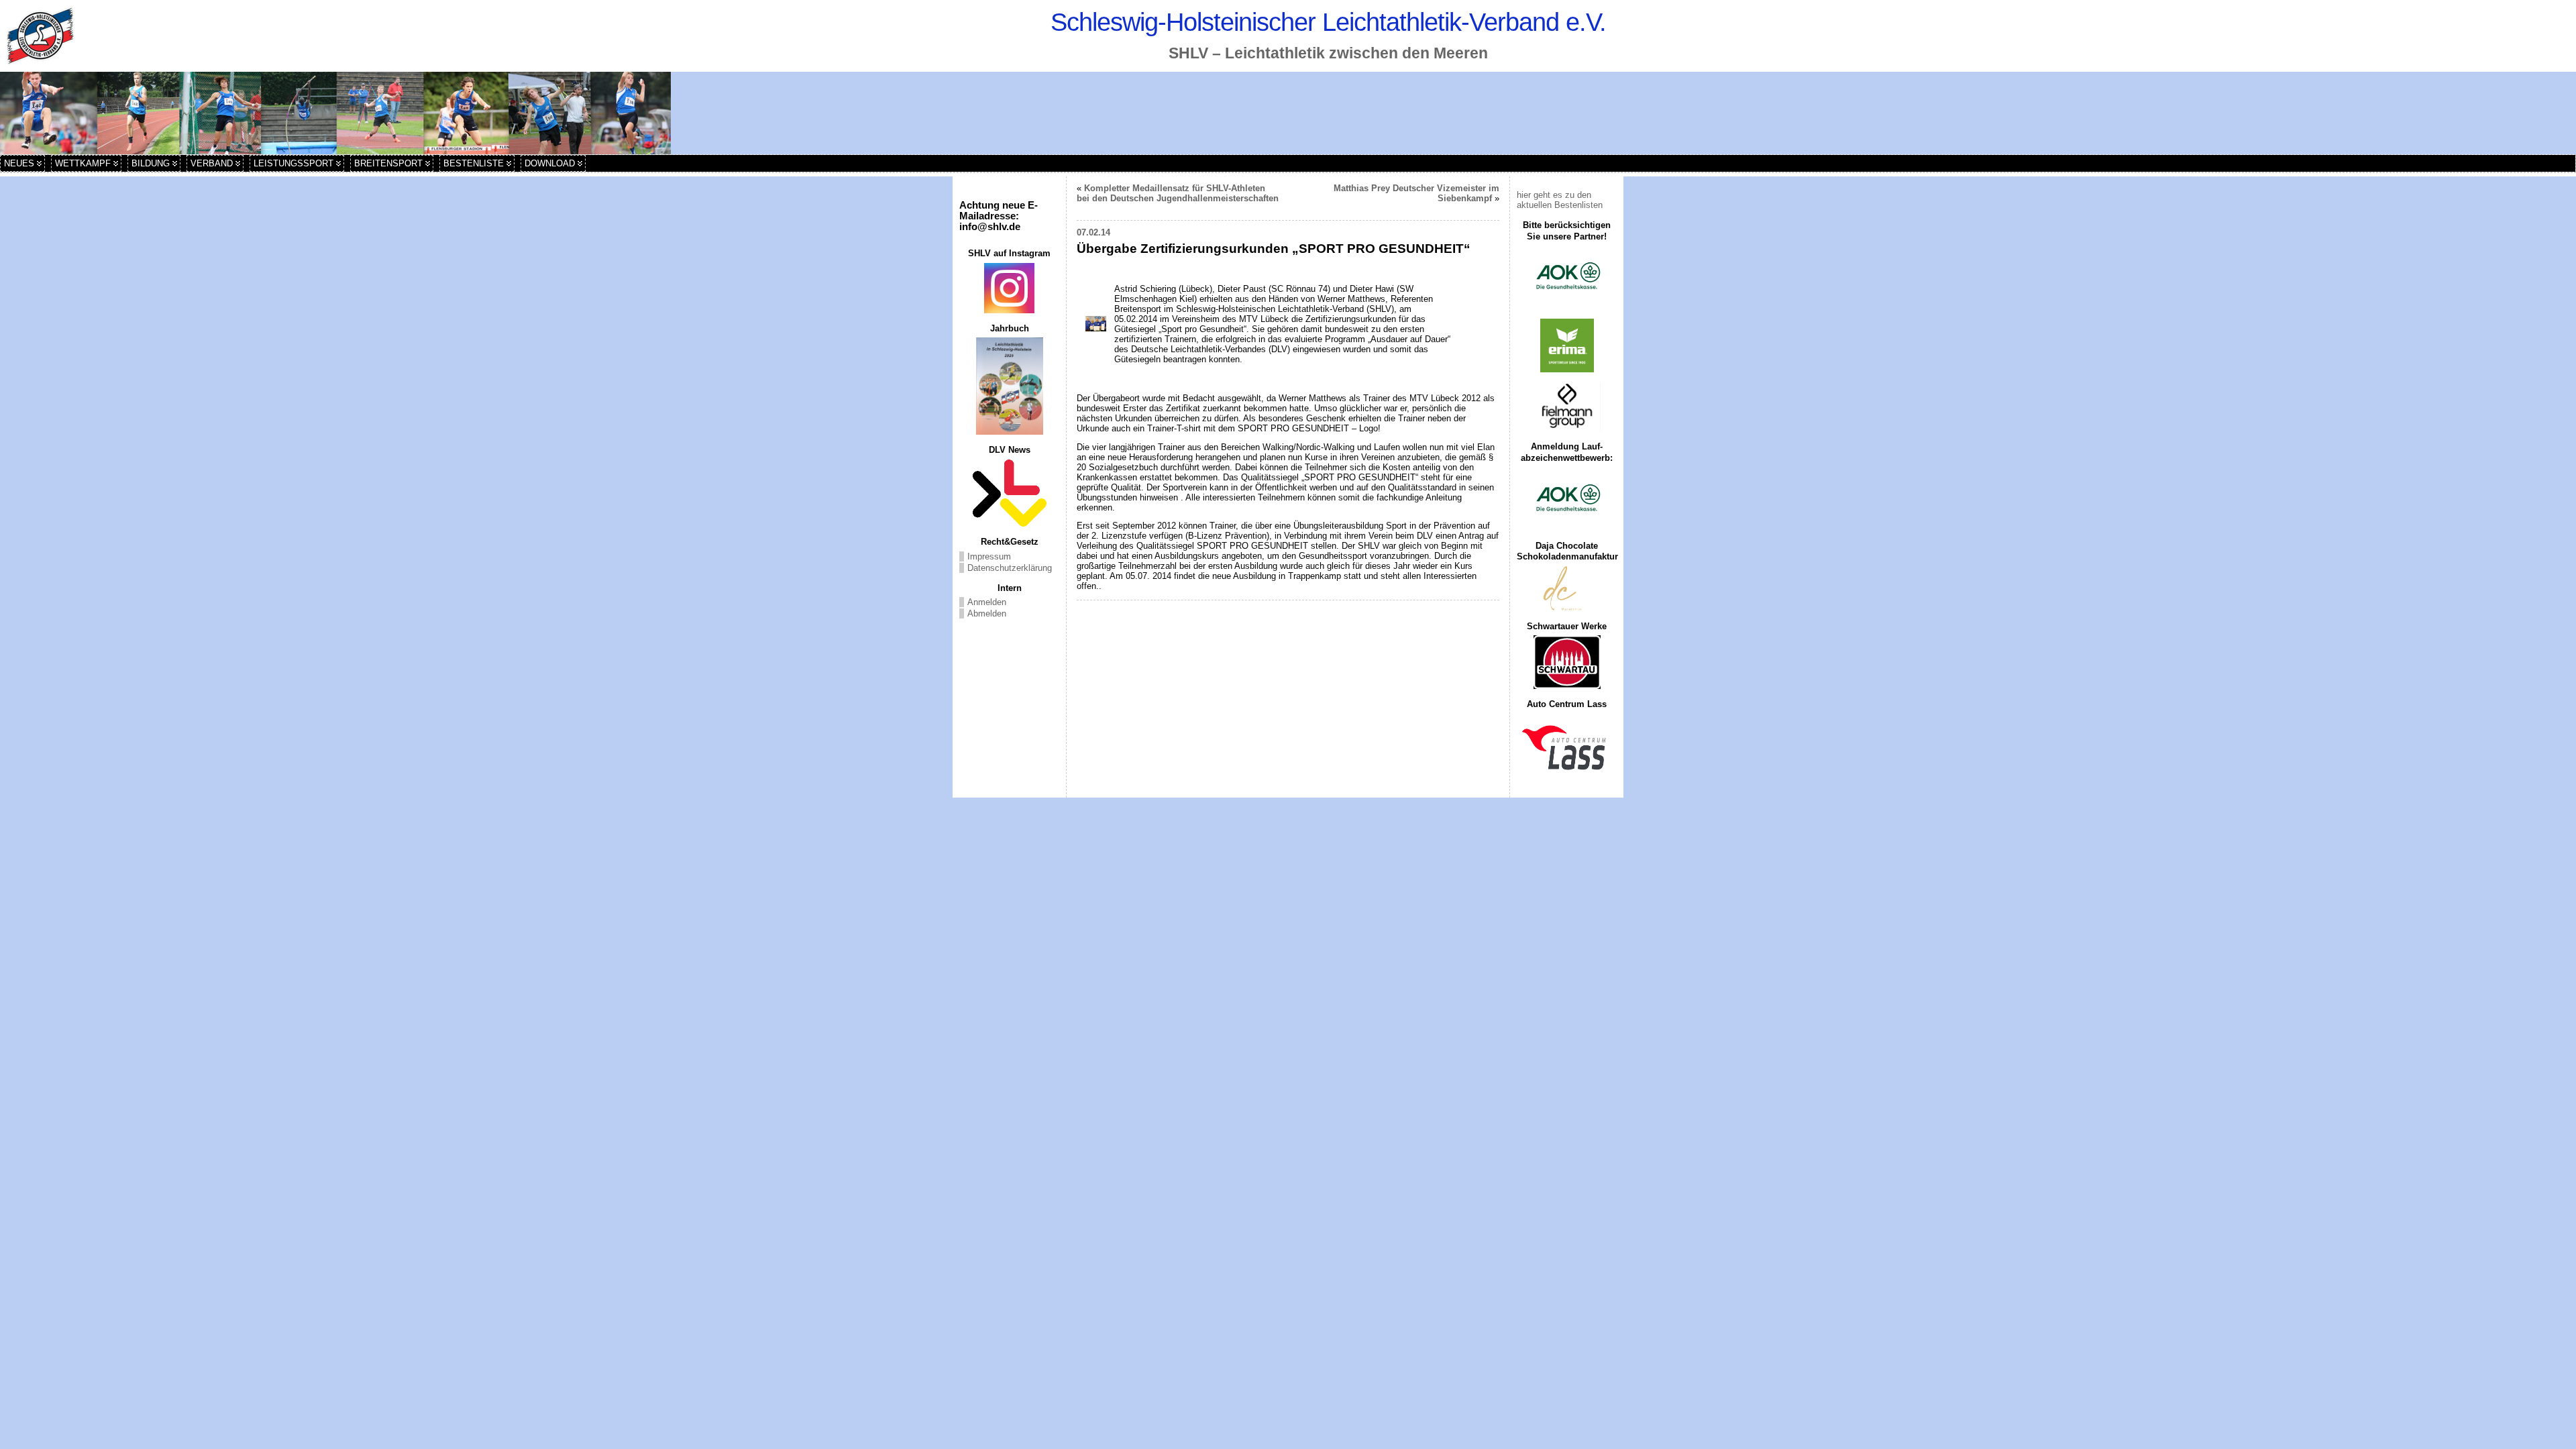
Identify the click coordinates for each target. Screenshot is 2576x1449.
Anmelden (987, 602)
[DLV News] (1009, 493)
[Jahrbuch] (1009, 386)
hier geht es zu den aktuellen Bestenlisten (1560, 200)
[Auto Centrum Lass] (1567, 747)
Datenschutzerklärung (1010, 568)
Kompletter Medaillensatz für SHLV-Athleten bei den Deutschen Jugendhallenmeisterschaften (1178, 193)
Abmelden (987, 613)
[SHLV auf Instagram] (1009, 288)
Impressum (989, 556)
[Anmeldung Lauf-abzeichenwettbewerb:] (1567, 499)
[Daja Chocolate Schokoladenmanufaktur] (1567, 589)
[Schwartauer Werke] (1567, 662)
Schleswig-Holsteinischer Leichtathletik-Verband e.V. (1328, 22)
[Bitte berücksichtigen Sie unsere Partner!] (1567, 277)
